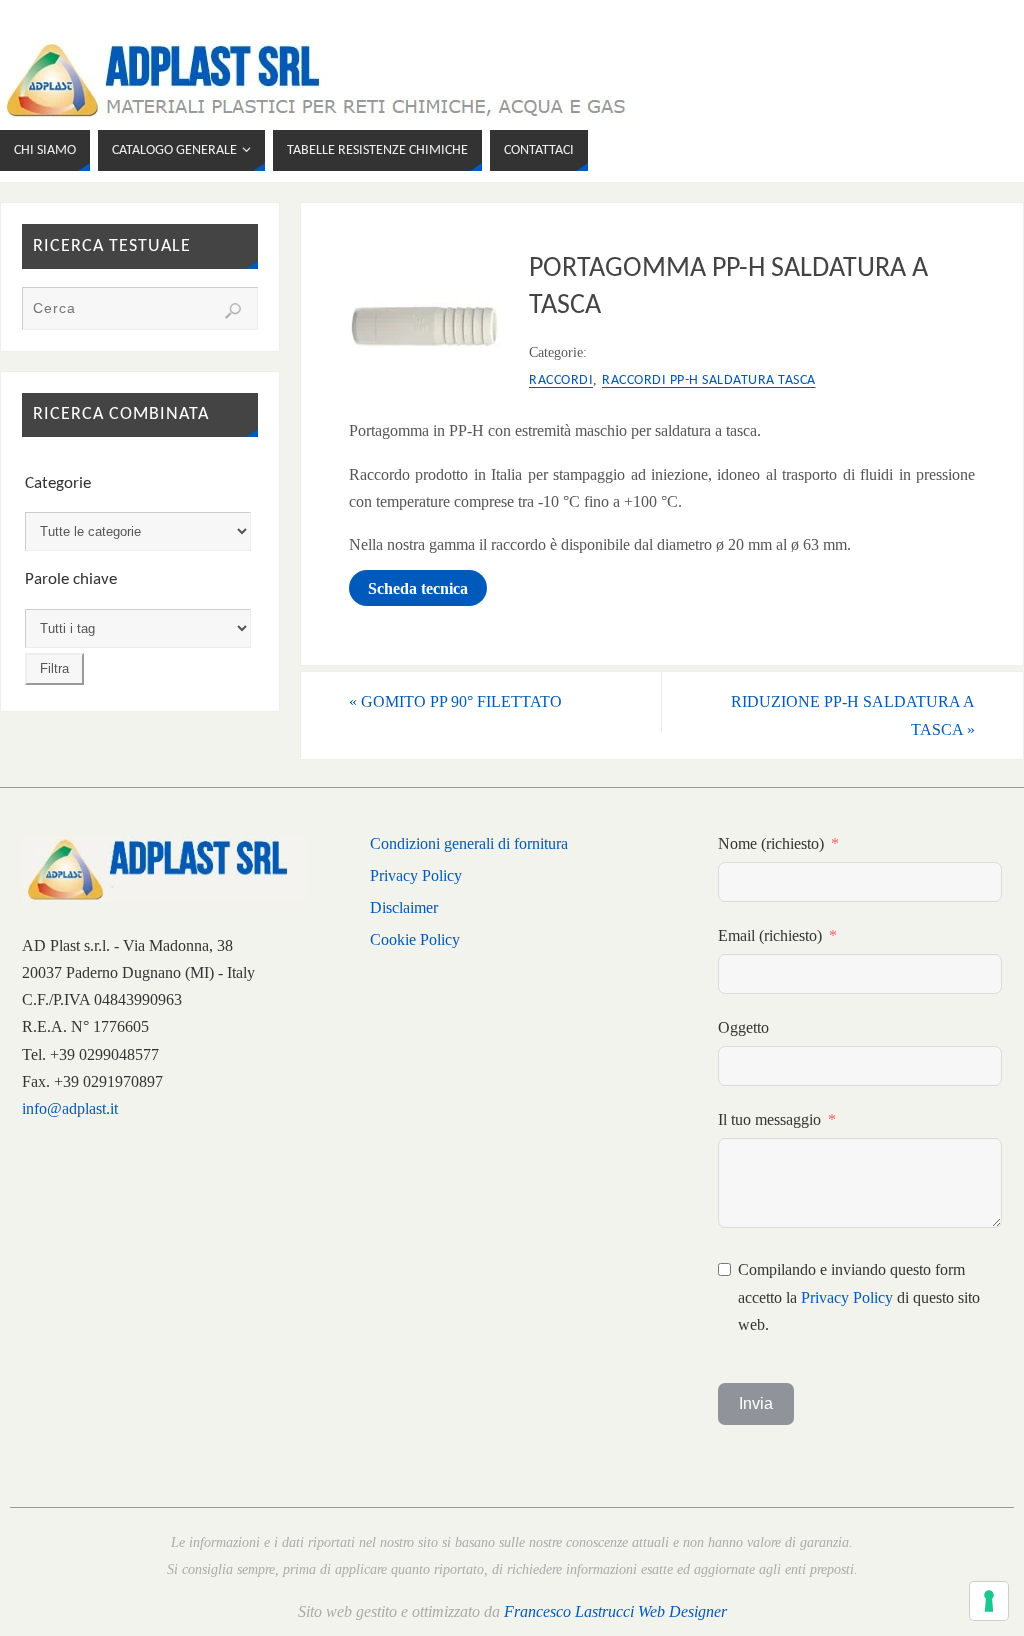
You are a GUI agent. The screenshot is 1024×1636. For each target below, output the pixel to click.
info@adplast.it (70, 1108)
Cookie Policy (415, 939)
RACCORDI (561, 380)
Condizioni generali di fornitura (469, 843)
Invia (756, 1403)
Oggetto (743, 1027)
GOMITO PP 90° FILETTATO (455, 701)
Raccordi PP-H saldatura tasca (709, 380)
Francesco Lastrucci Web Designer (615, 1611)
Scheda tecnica (418, 587)
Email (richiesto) (770, 935)
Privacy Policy (416, 875)
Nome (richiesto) (771, 843)
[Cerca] (233, 311)
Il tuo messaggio (769, 1119)
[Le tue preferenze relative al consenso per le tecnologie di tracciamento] (989, 1601)
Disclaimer (404, 907)
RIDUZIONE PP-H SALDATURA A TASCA (853, 715)
